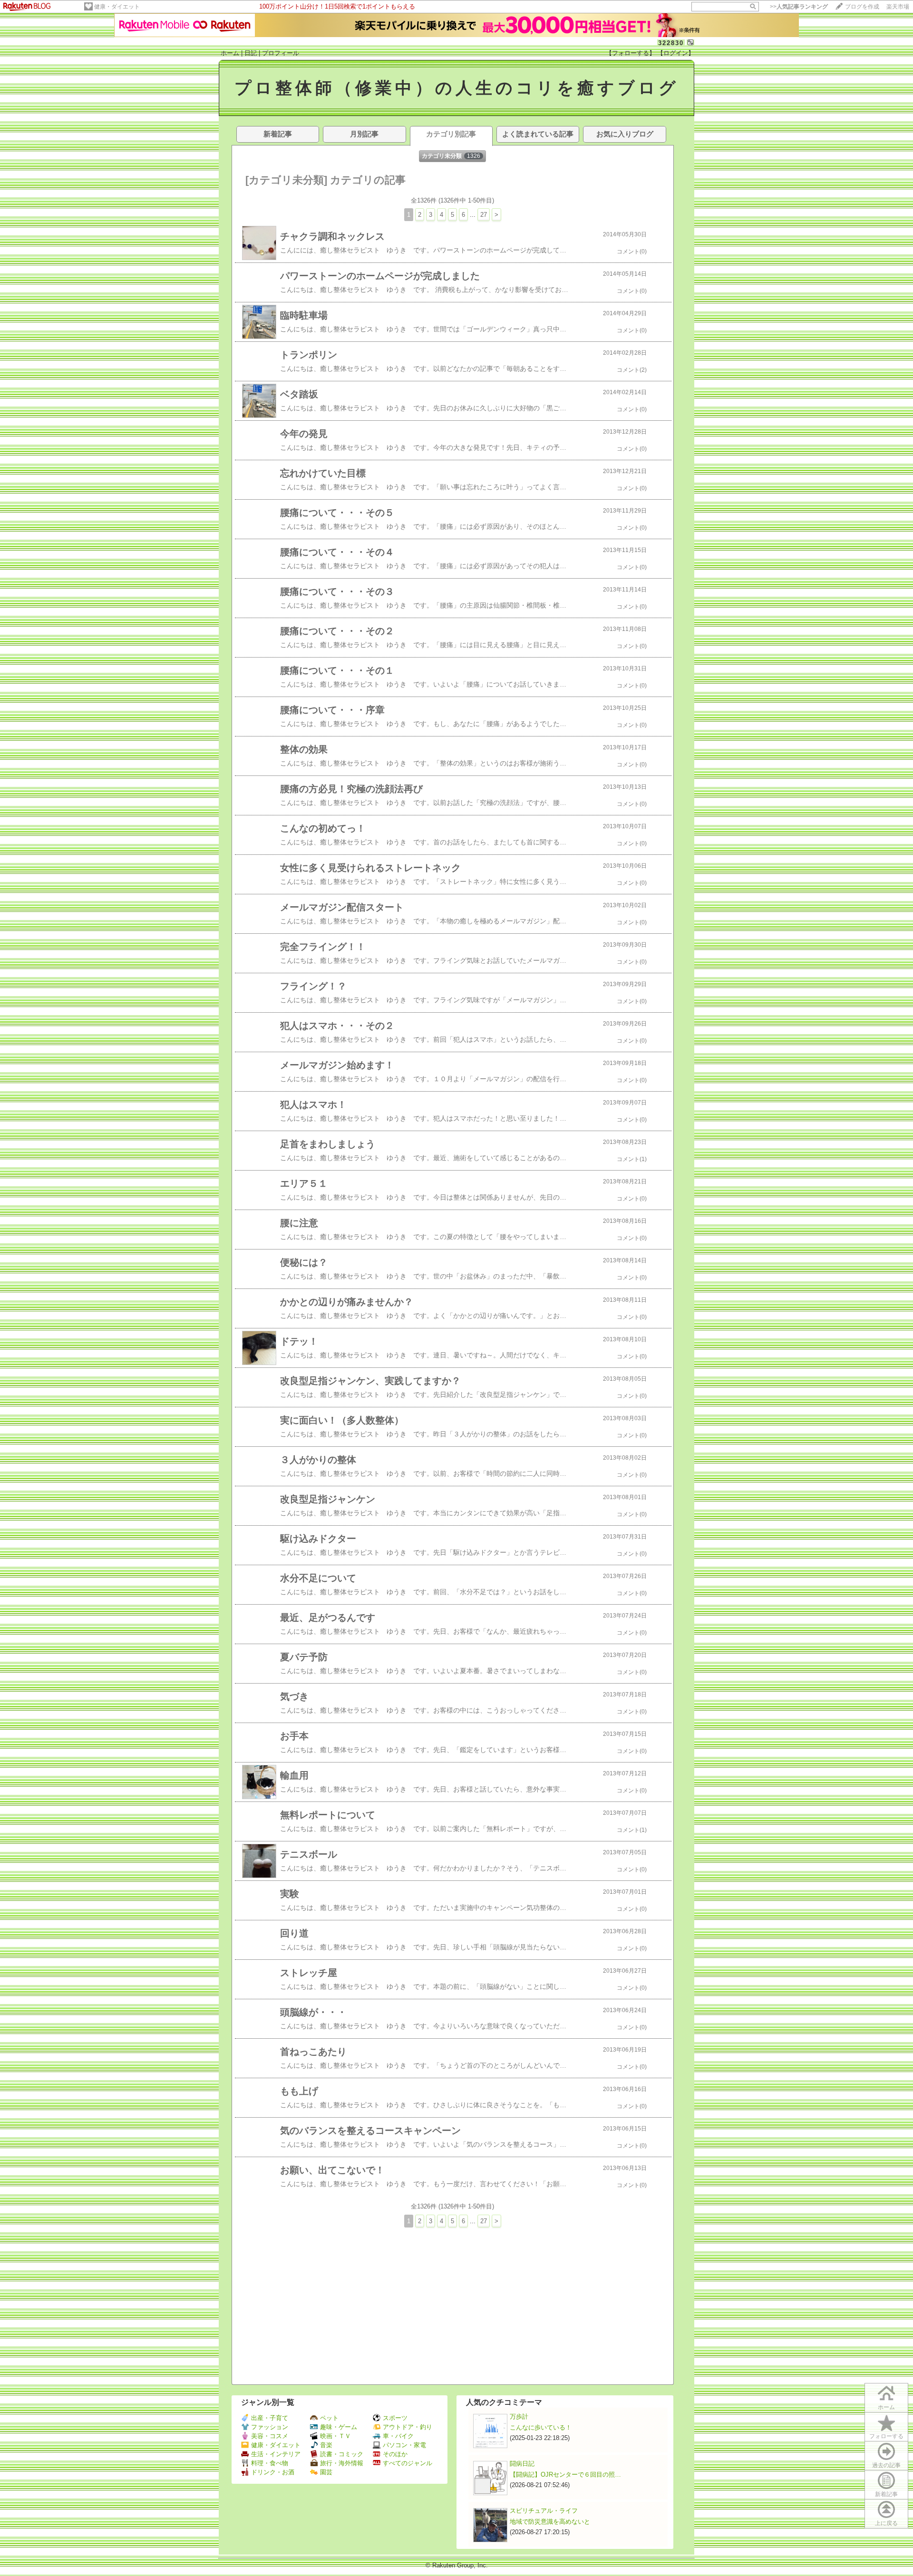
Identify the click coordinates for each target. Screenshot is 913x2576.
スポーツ (395, 2418)
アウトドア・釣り (408, 2427)
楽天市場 (898, 7)
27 (484, 215)
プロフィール (281, 53)
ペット (329, 2418)
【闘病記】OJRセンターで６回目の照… (565, 2474)
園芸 (326, 2472)
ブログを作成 (862, 7)
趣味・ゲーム (339, 2427)
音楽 (326, 2445)
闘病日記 (522, 2464)
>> (799, 7)
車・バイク (398, 2436)
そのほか (395, 2454)
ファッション (270, 2427)
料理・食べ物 (270, 2463)
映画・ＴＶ (335, 2436)
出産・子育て (270, 2418)
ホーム (230, 53)
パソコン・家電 (404, 2445)
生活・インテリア (276, 2454)
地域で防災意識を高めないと (550, 2522)
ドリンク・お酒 (273, 2472)
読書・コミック (342, 2454)
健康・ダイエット (117, 7)
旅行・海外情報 (342, 2463)
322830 (671, 43)
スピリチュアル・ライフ (544, 2511)
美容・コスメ (270, 2436)
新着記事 (886, 2494)
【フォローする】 (631, 53)
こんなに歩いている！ (541, 2427)
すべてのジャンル (408, 2463)
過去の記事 (886, 2465)
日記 (251, 53)
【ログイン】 (676, 53)
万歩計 (519, 2416)
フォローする (886, 2436)
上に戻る (886, 2523)
